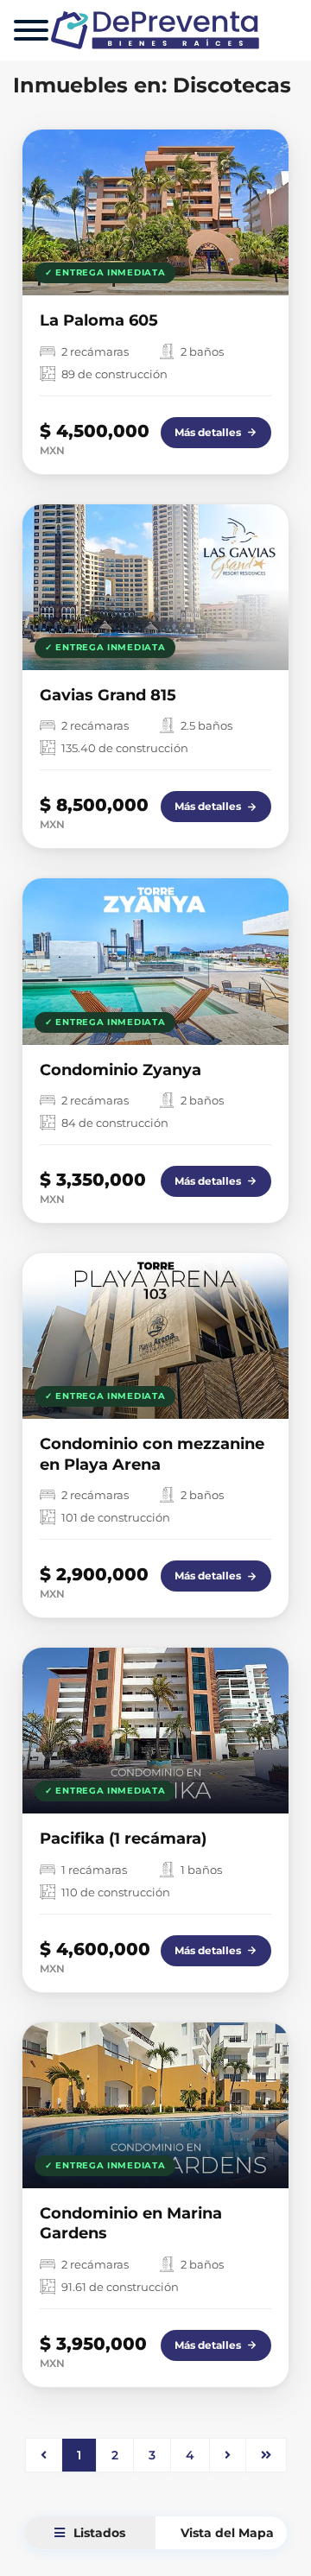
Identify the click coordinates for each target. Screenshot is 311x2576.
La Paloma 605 (99, 320)
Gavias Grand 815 (108, 695)
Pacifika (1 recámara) (123, 1839)
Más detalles (208, 432)
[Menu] (31, 30)
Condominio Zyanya (121, 1070)
